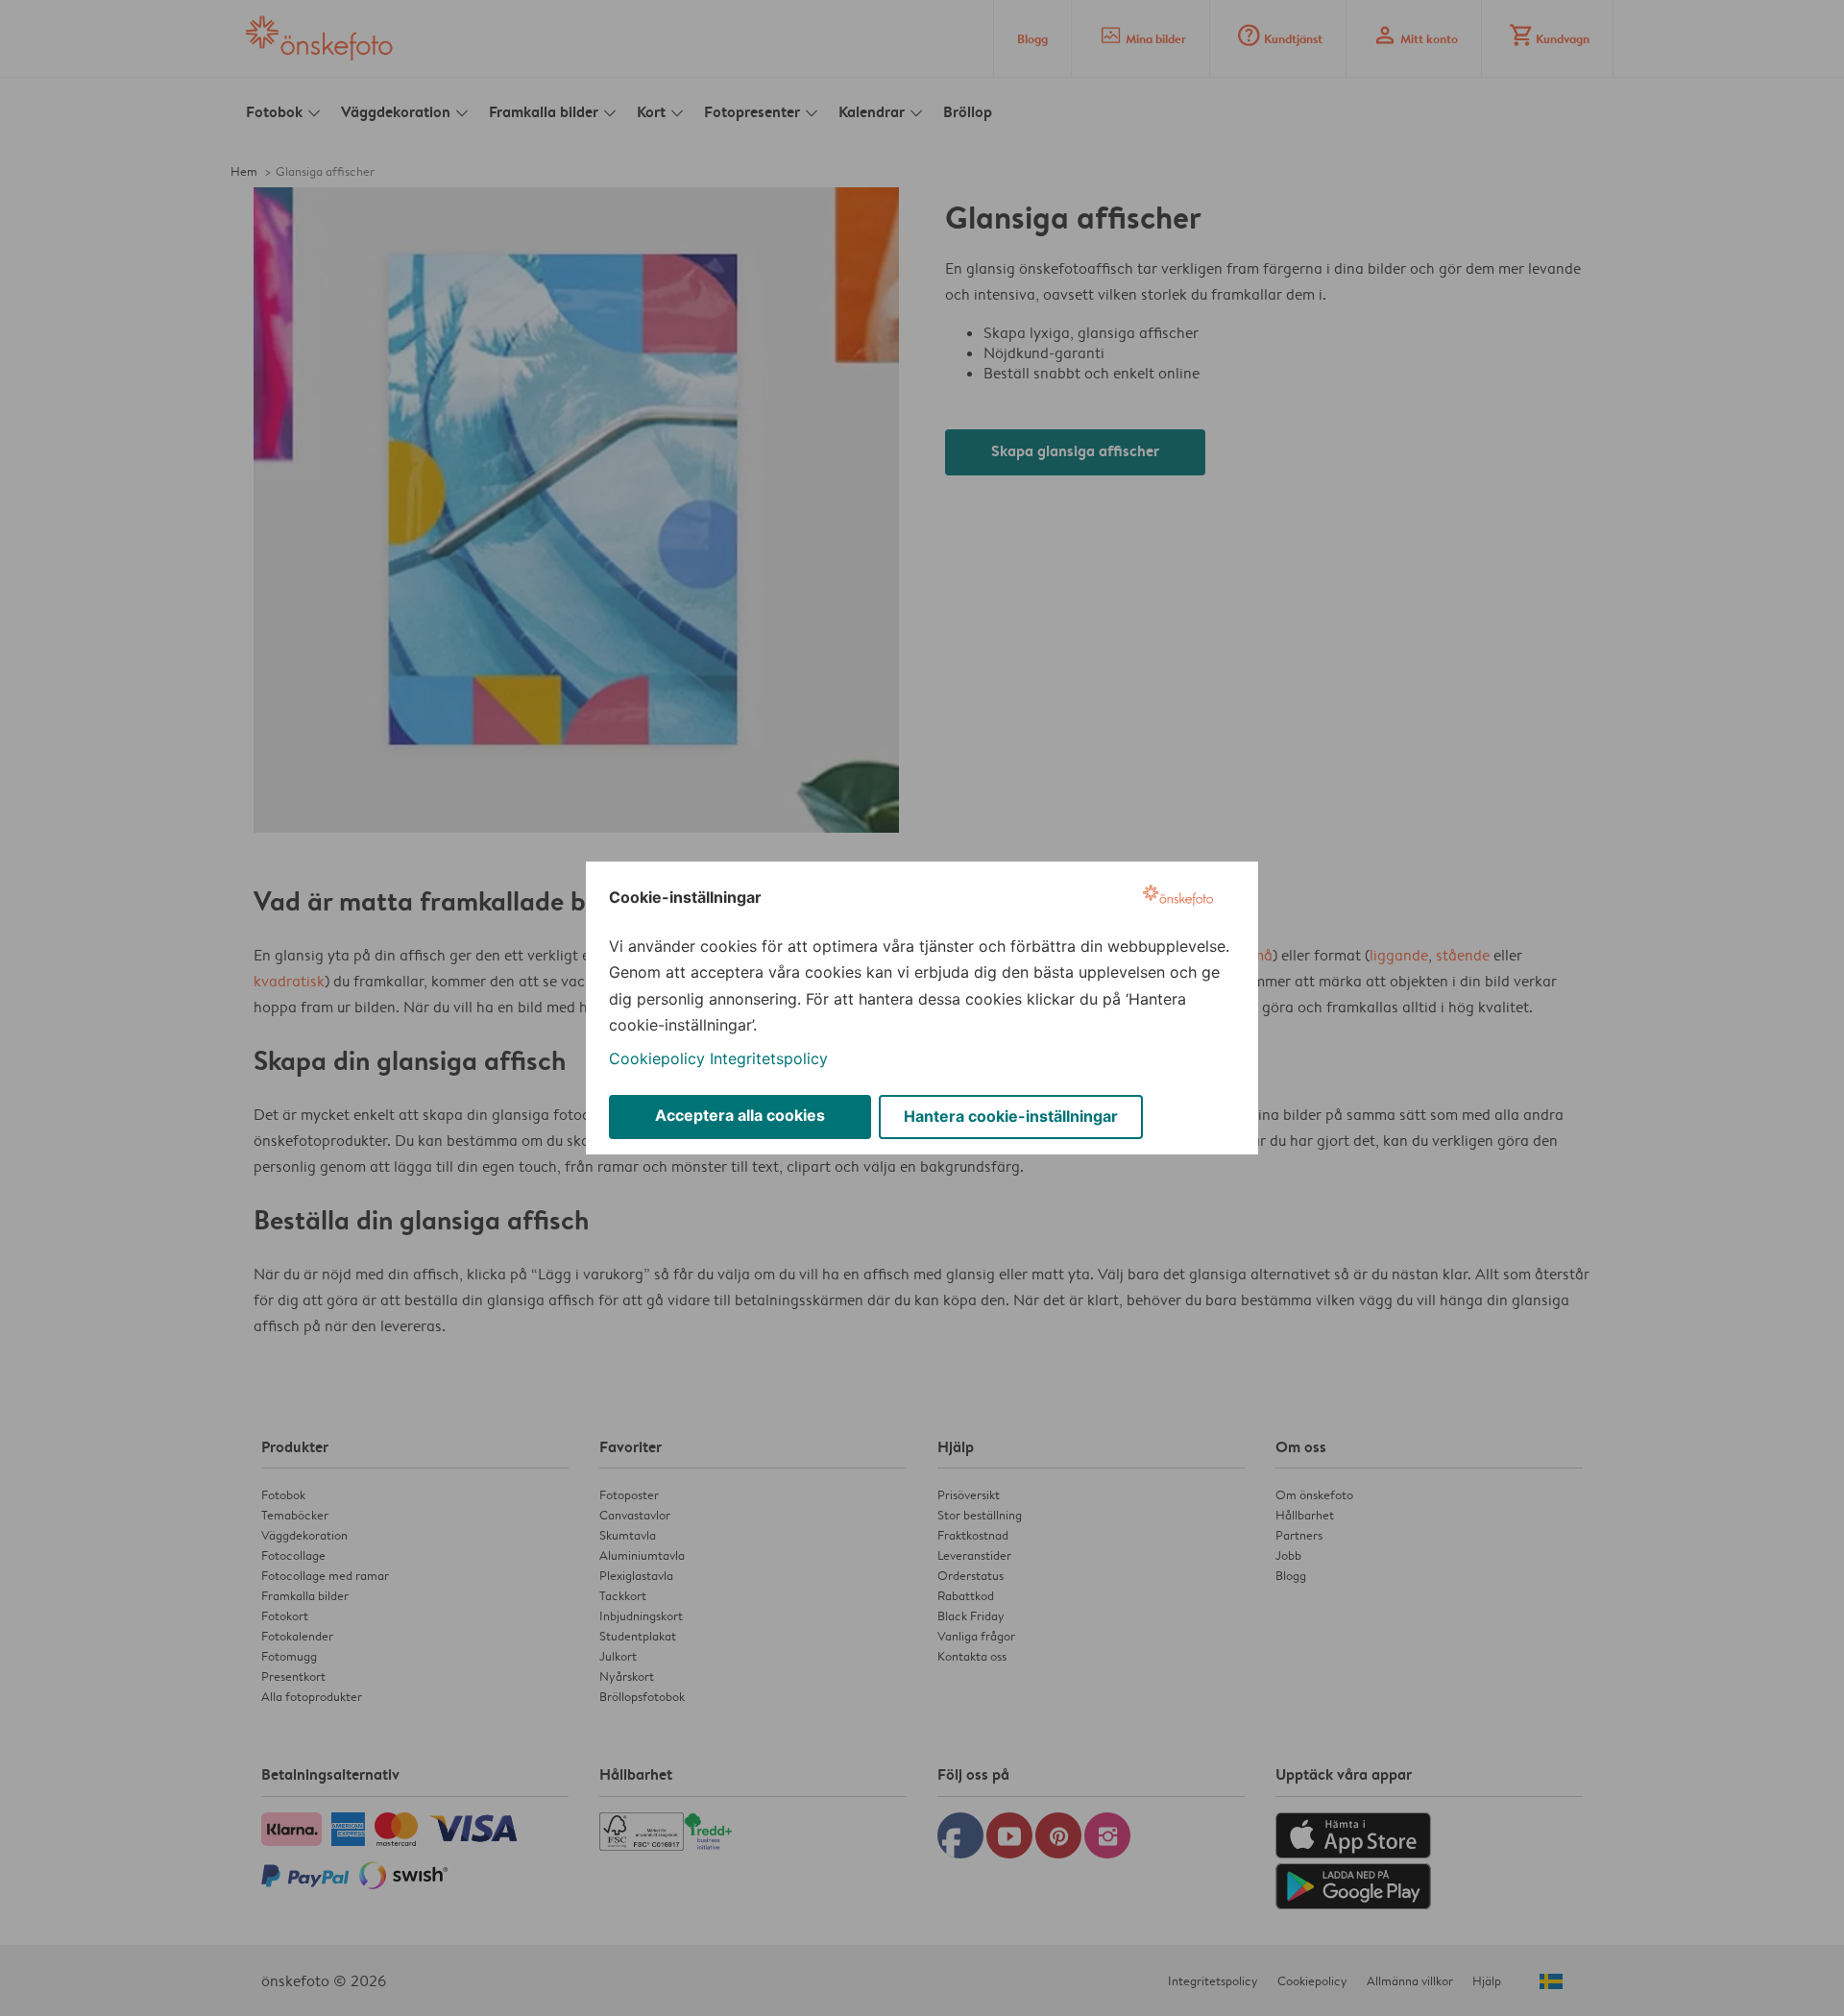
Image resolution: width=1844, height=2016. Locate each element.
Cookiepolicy (657, 1058)
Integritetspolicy (769, 1058)
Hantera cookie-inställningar (1011, 1116)
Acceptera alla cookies (740, 1115)
